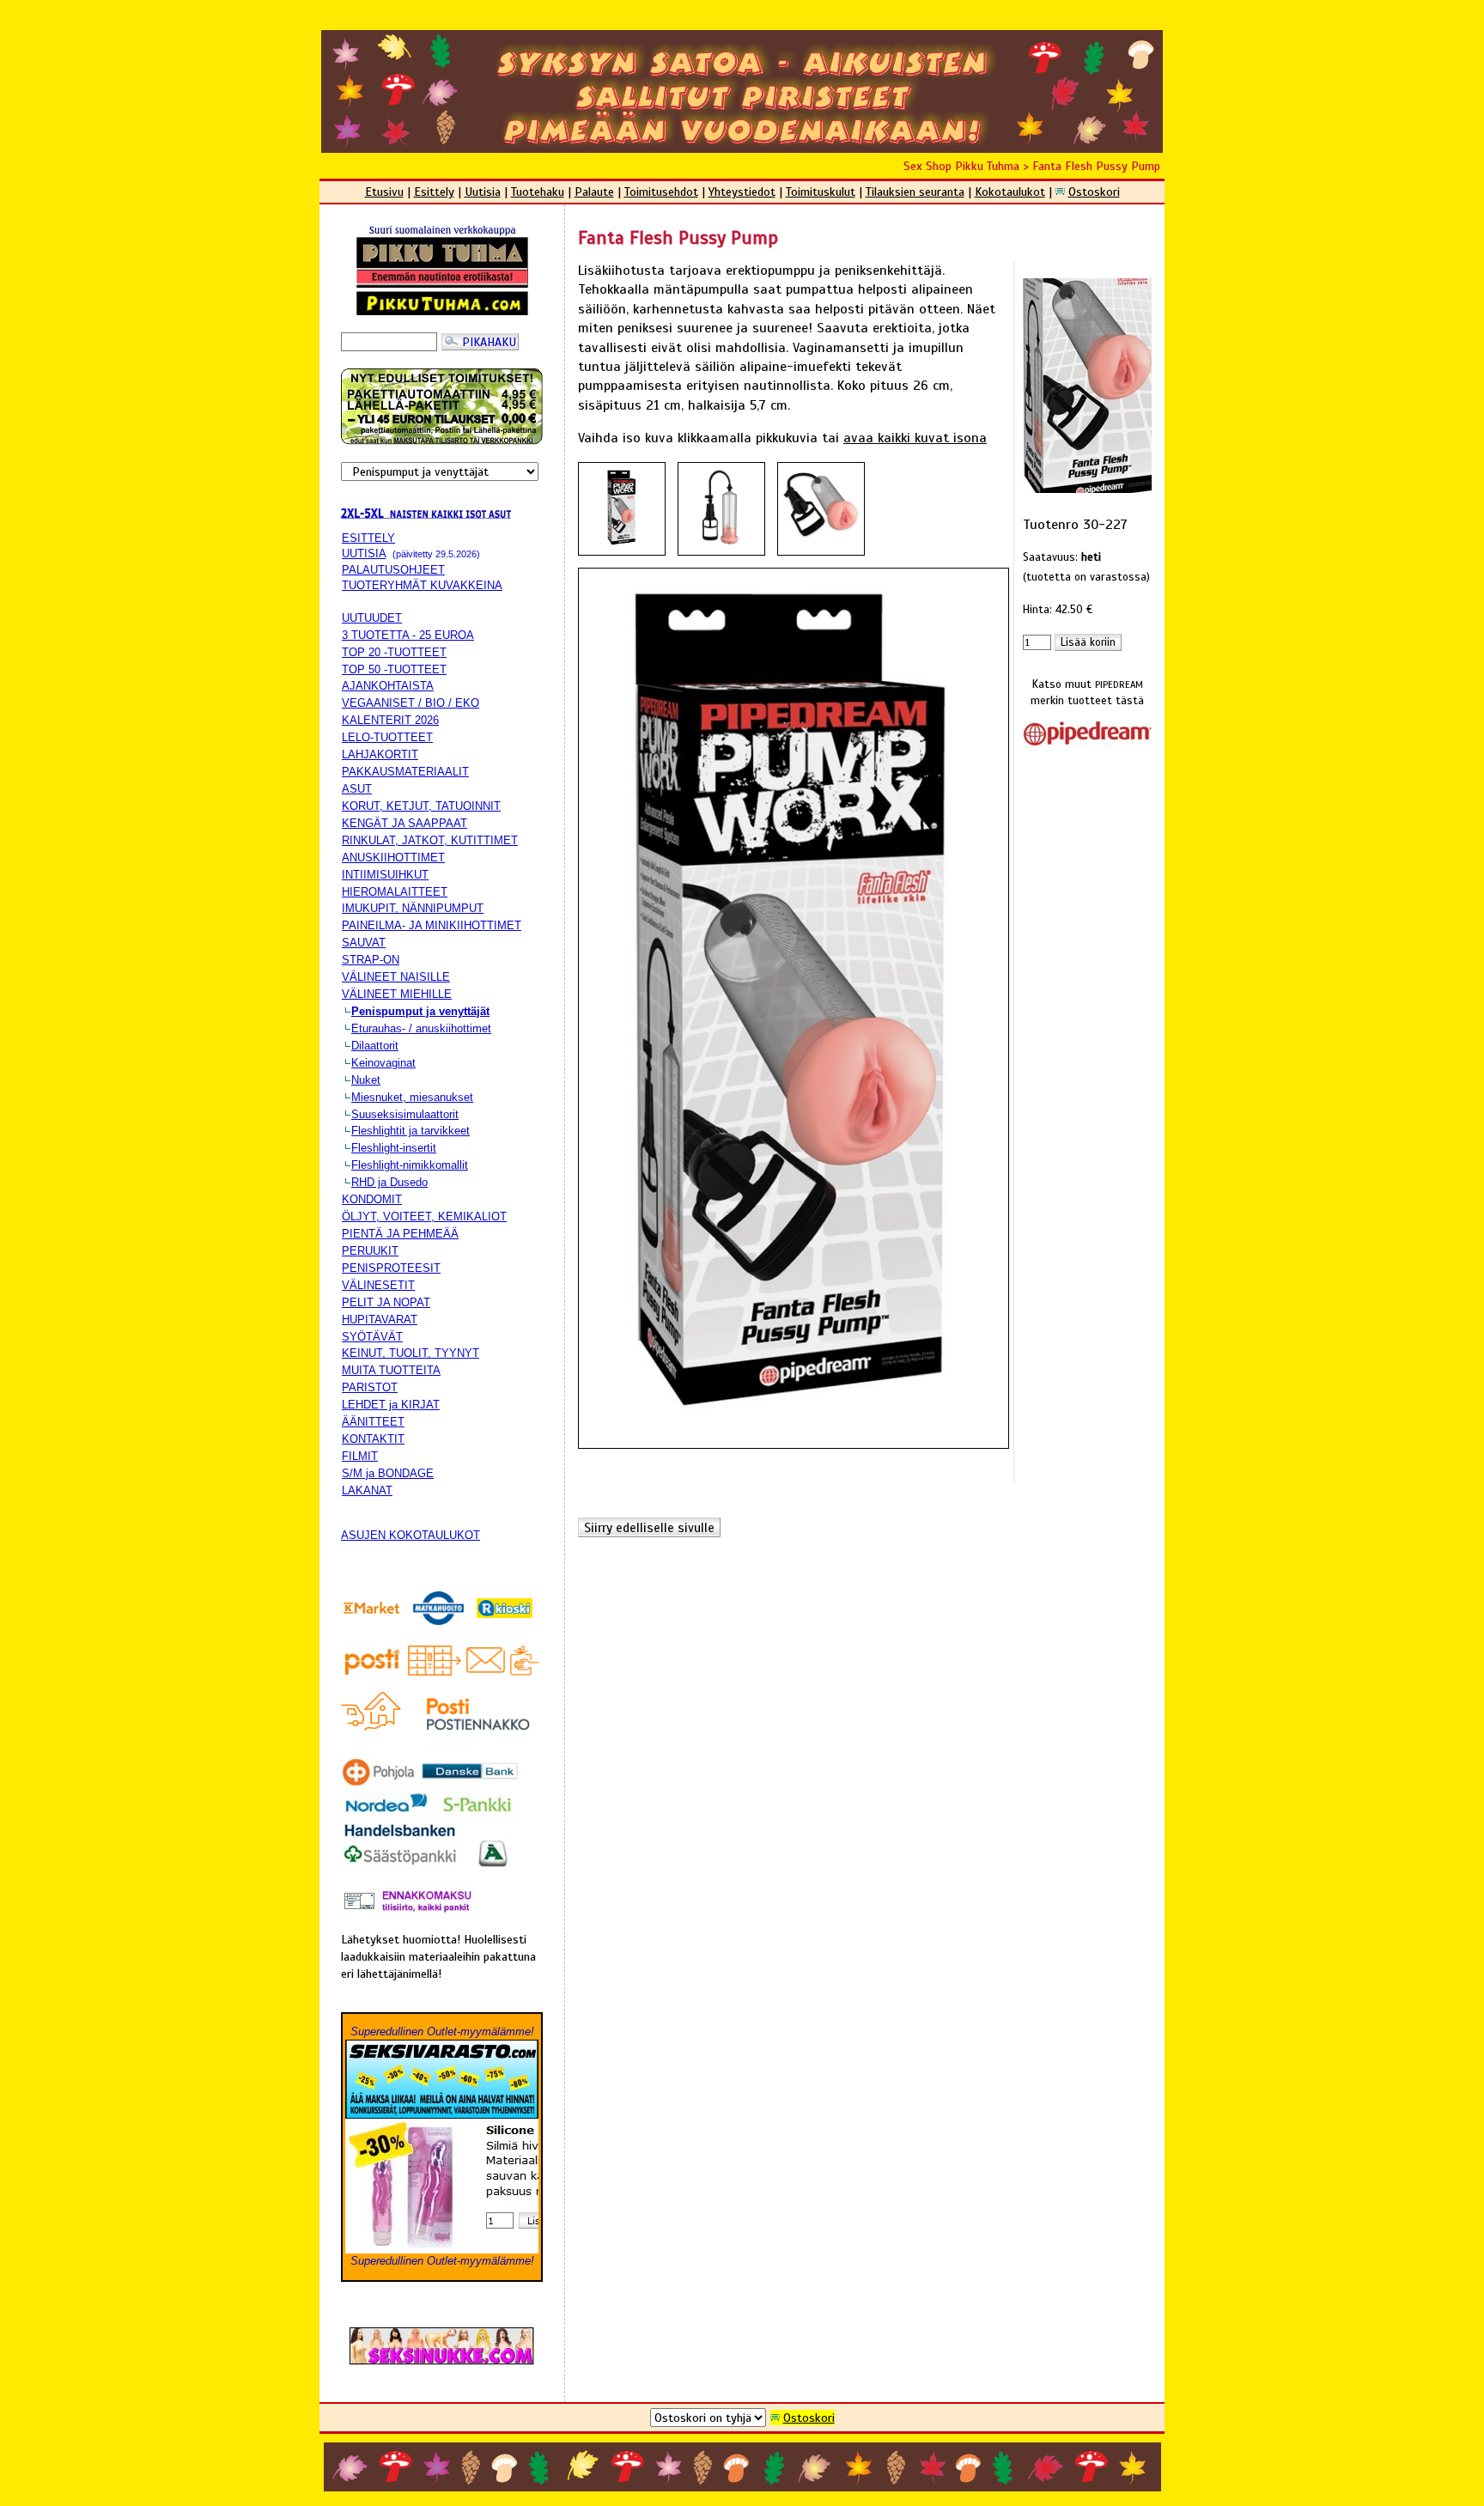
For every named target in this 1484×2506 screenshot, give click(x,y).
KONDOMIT (372, 1199)
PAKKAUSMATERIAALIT (405, 772)
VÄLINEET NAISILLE (396, 977)
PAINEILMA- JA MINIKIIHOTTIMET (432, 925)
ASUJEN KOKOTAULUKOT (411, 1535)
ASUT (357, 789)
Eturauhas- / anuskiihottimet (421, 1028)
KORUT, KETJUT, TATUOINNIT (421, 806)
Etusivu (384, 192)
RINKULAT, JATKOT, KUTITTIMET (430, 840)
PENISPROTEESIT (391, 1268)
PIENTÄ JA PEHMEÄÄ (400, 1234)
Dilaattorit (375, 1046)
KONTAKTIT (373, 1439)
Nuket (366, 1080)
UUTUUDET (372, 618)
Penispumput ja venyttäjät (420, 1011)
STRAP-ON (371, 960)
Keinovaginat (383, 1063)
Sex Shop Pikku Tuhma (961, 166)
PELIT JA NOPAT (386, 1302)
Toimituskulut (821, 192)
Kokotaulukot (1010, 192)
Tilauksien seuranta (915, 192)
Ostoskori (1094, 192)
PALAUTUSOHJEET (393, 570)
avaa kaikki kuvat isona (915, 438)
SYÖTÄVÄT (372, 1337)
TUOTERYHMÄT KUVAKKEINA (422, 585)
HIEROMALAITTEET (395, 892)
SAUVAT (364, 943)
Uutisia (483, 192)
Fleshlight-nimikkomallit (410, 1165)
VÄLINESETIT (378, 1285)
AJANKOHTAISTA (388, 686)
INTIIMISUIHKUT (385, 875)
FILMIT (360, 1456)
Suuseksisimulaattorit (405, 1114)
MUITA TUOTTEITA (391, 1370)
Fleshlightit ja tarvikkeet (411, 1131)
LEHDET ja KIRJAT (391, 1405)
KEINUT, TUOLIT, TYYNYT (411, 1353)
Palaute (594, 192)
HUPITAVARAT (380, 1320)
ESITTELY (368, 538)
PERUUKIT (370, 1251)
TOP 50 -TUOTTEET (394, 669)
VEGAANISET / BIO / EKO (411, 703)
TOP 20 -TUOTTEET (394, 652)
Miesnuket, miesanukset (412, 1097)
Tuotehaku (538, 192)
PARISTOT (370, 1387)
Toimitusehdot (661, 192)
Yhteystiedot (742, 192)
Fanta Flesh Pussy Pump (1096, 166)
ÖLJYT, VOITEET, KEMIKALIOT (424, 1217)
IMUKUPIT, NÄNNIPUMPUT (413, 908)
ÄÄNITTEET (373, 1422)
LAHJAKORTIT (380, 754)
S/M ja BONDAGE (388, 1473)
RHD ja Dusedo (389, 1182)
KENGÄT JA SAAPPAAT (404, 823)
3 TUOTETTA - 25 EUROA (408, 635)
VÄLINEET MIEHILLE (397, 994)
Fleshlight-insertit (394, 1148)
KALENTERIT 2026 (390, 720)
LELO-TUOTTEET (387, 737)
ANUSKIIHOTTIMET (393, 858)
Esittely (434, 192)
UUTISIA (364, 554)
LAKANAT (367, 1490)
